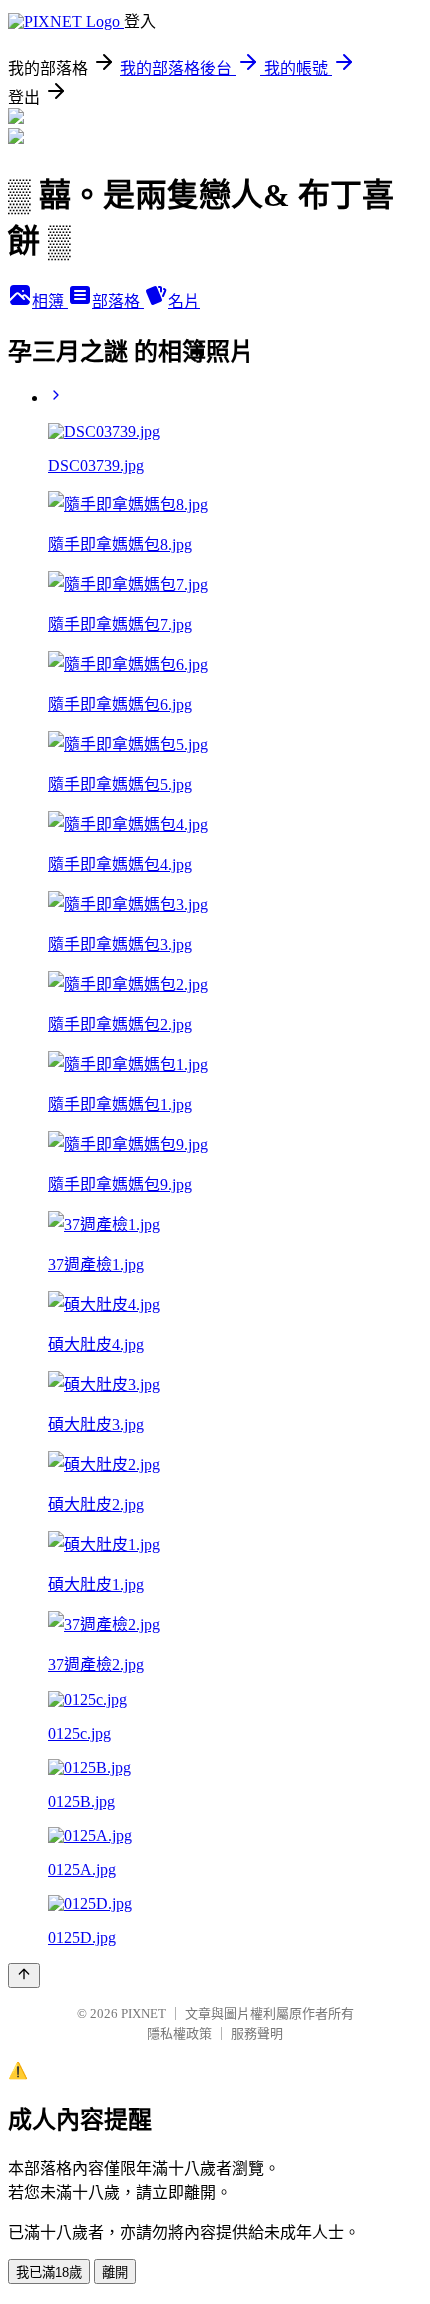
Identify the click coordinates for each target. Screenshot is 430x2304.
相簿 (50, 301)
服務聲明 (257, 2033)
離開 (115, 2272)
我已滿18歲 (49, 2272)
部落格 (118, 301)
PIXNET (143, 2013)
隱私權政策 (179, 2033)
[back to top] (24, 1975)
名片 (184, 301)
